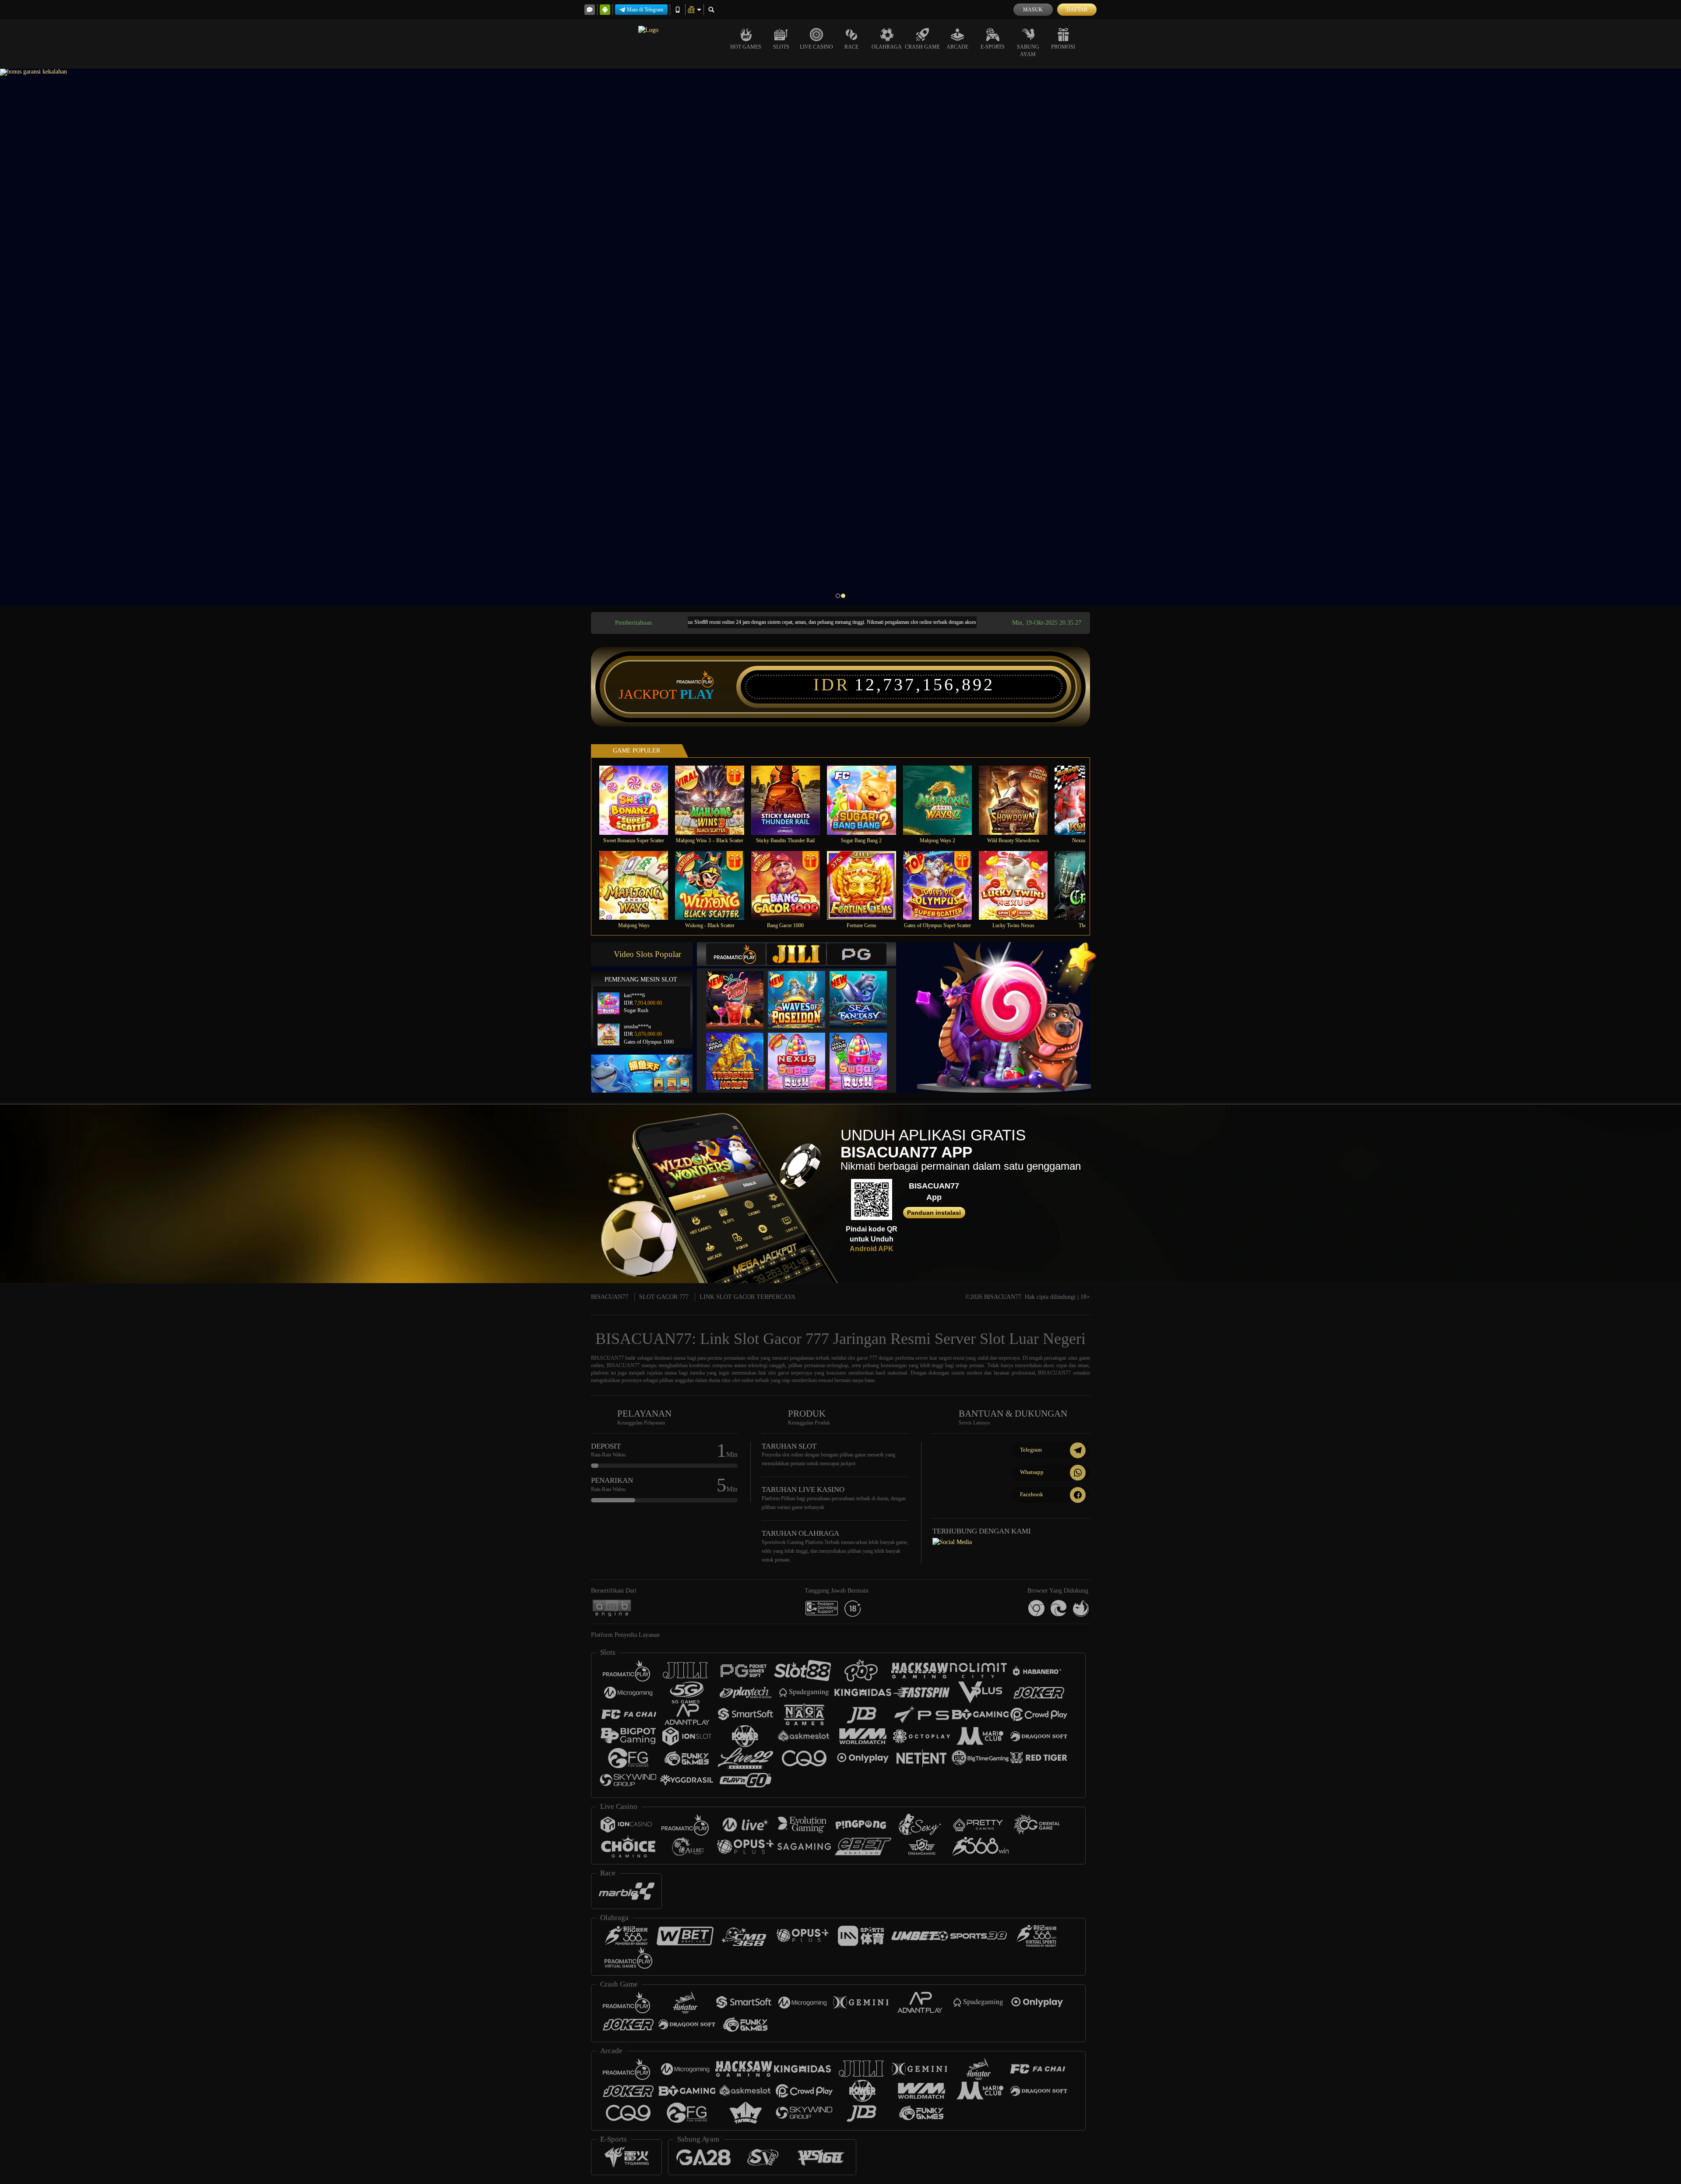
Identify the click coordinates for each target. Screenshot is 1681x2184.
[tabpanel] (840, 337)
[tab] (736, 954)
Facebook (1032, 1494)
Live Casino (816, 47)
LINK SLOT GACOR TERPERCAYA (747, 1297)
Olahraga (887, 47)
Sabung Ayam (1028, 51)
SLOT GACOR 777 (664, 1297)
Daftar (1077, 10)
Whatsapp (1032, 1472)
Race (851, 47)
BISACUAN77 (610, 1297)
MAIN (639, 800)
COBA (740, 991)
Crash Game (922, 47)
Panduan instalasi (934, 1213)
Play (697, 694)
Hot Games (746, 47)
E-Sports (993, 47)
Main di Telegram (645, 10)
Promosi (1063, 47)
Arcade (957, 47)
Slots (781, 47)
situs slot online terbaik (745, 1380)
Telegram (1031, 1450)
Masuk (1033, 10)
